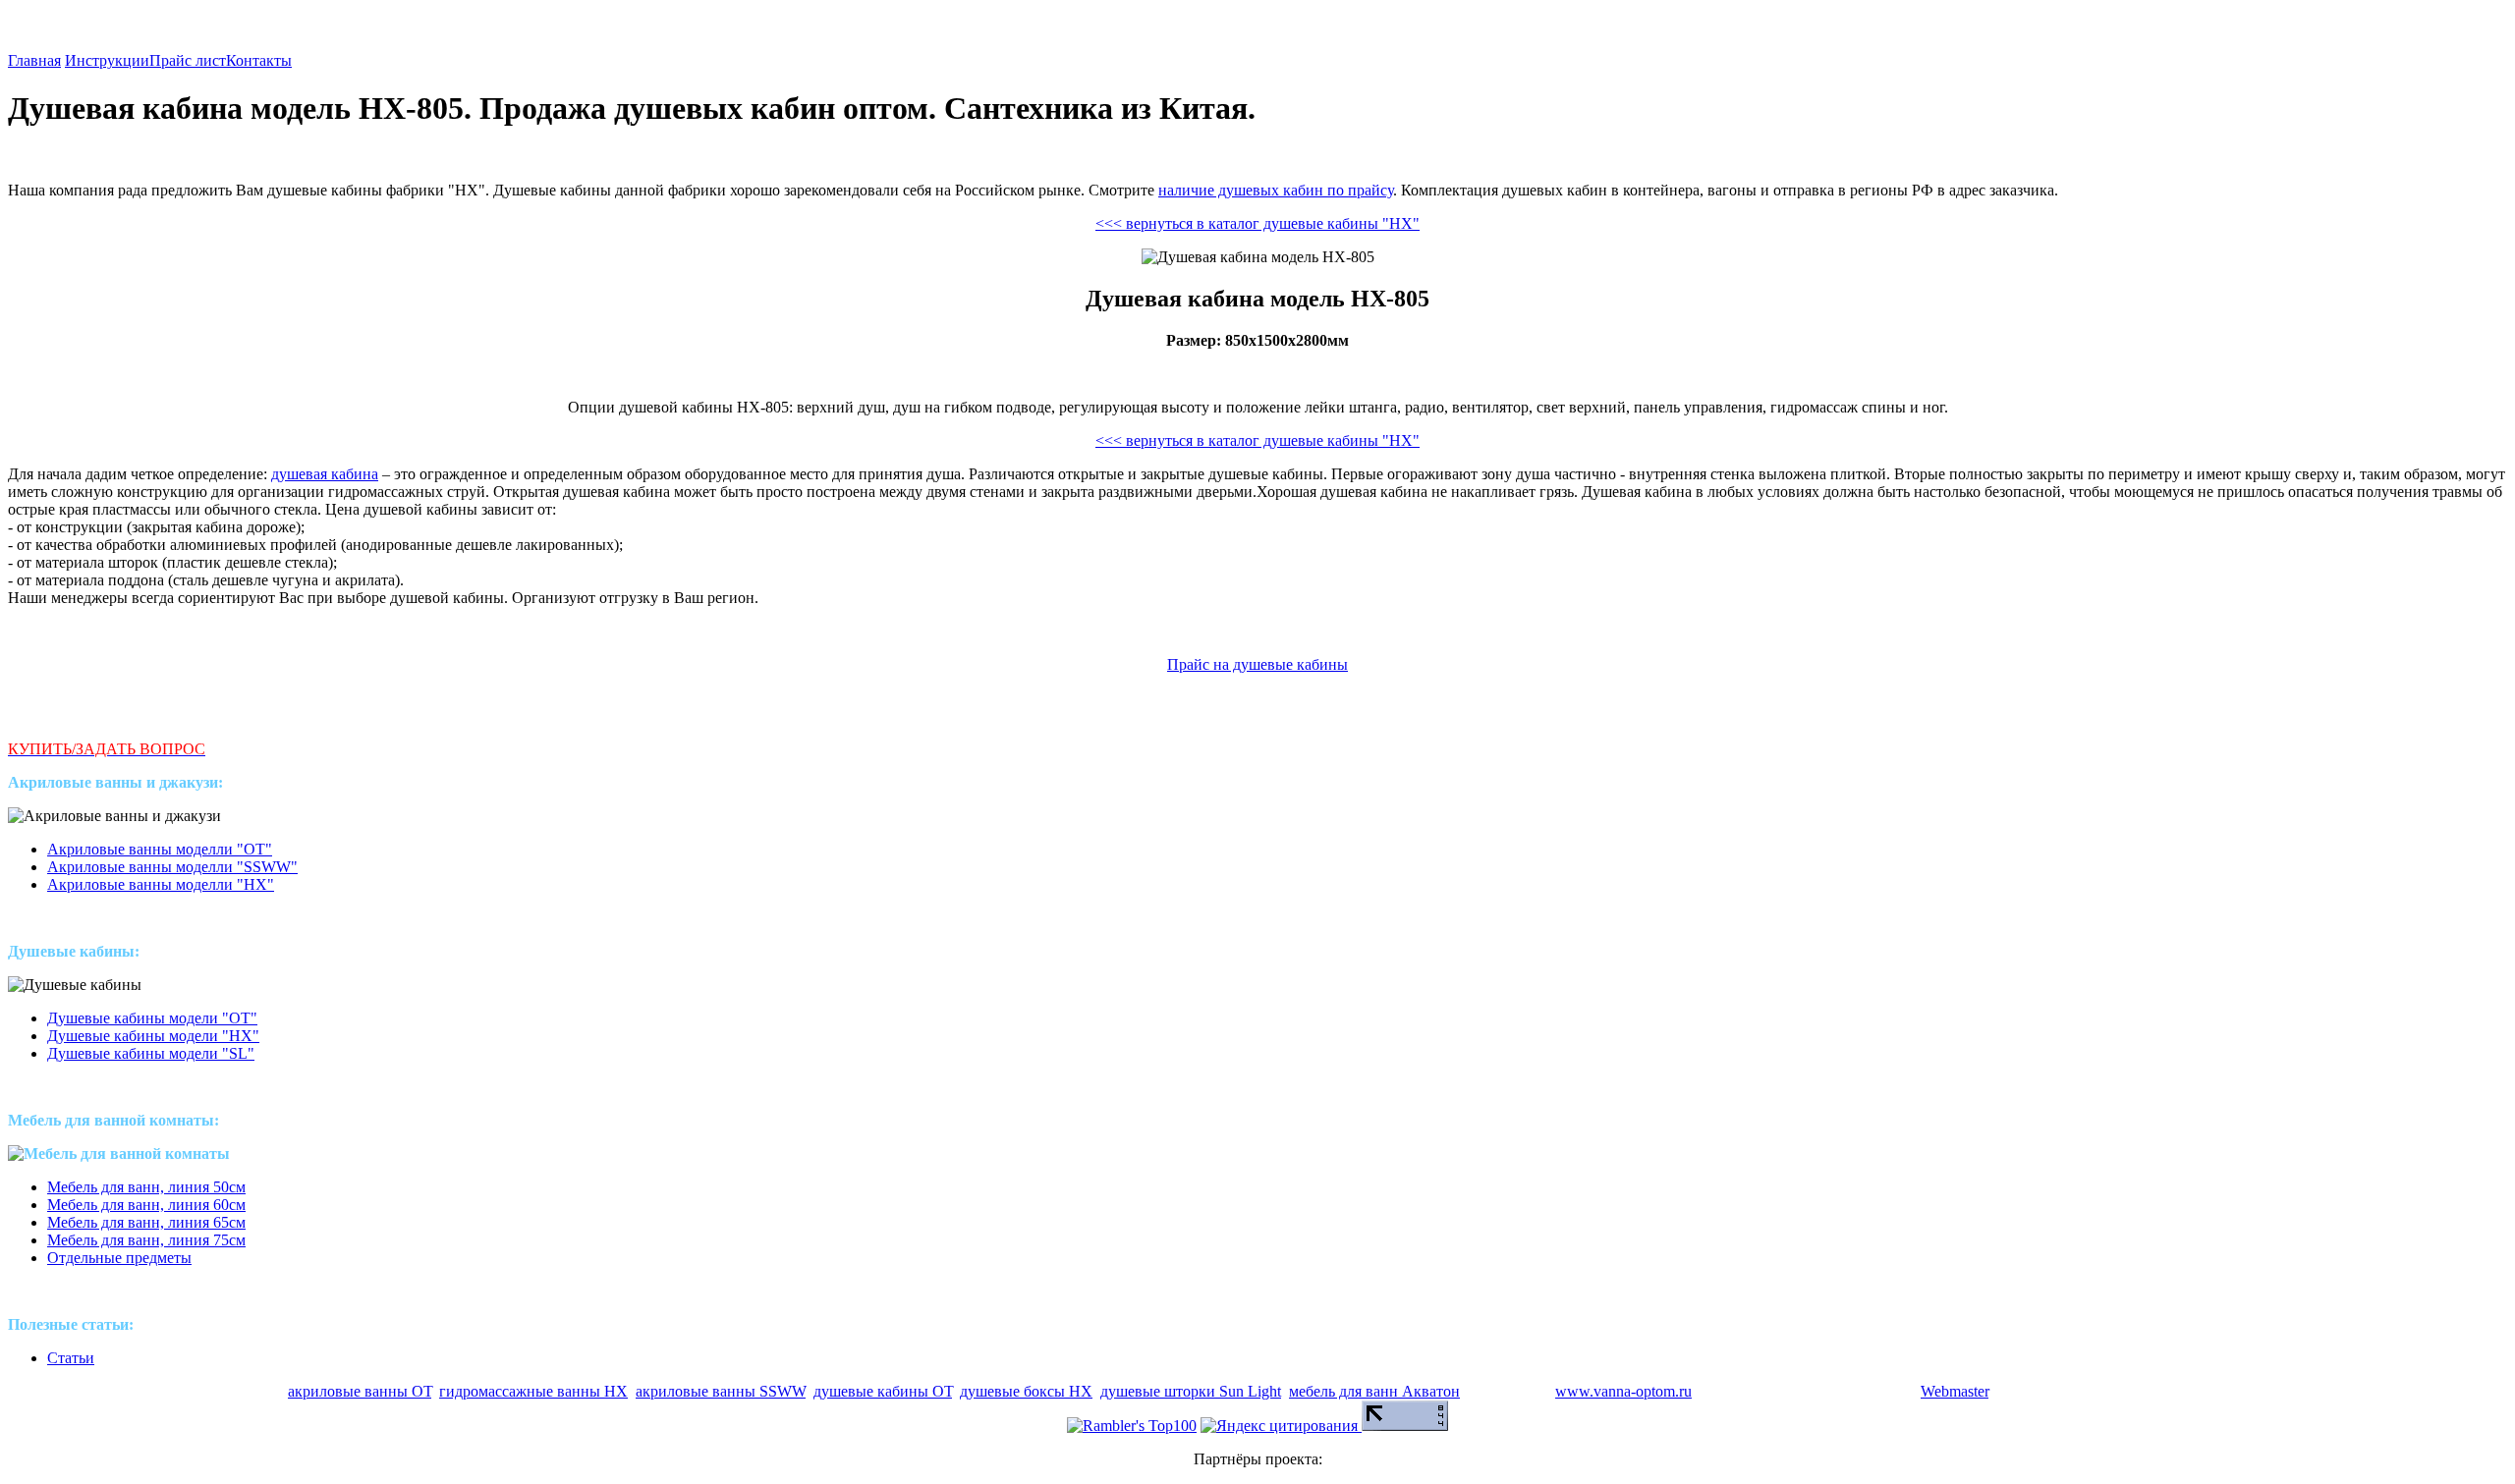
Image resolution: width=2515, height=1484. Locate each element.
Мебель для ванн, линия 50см (146, 1187)
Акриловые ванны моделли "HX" (161, 884)
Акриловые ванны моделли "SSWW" (172, 867)
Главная (34, 60)
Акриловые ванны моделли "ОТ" (160, 849)
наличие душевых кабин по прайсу (1276, 190)
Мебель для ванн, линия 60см (146, 1205)
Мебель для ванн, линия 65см (146, 1222)
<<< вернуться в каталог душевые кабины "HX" (1257, 223)
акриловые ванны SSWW (721, 1391)
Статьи (71, 1358)
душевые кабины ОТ (883, 1391)
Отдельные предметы (119, 1258)
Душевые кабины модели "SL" (151, 1053)
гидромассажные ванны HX (533, 1391)
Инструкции (107, 60)
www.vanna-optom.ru (1623, 1391)
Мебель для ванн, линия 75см (146, 1240)
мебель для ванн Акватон (1374, 1391)
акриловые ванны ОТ (360, 1391)
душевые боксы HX (1026, 1391)
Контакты (259, 60)
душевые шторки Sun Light (1191, 1391)
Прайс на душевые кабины (1257, 664)
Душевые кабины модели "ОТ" (152, 1018)
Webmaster (1955, 1391)
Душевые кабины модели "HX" (153, 1036)
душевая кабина (325, 474)
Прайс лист (188, 60)
